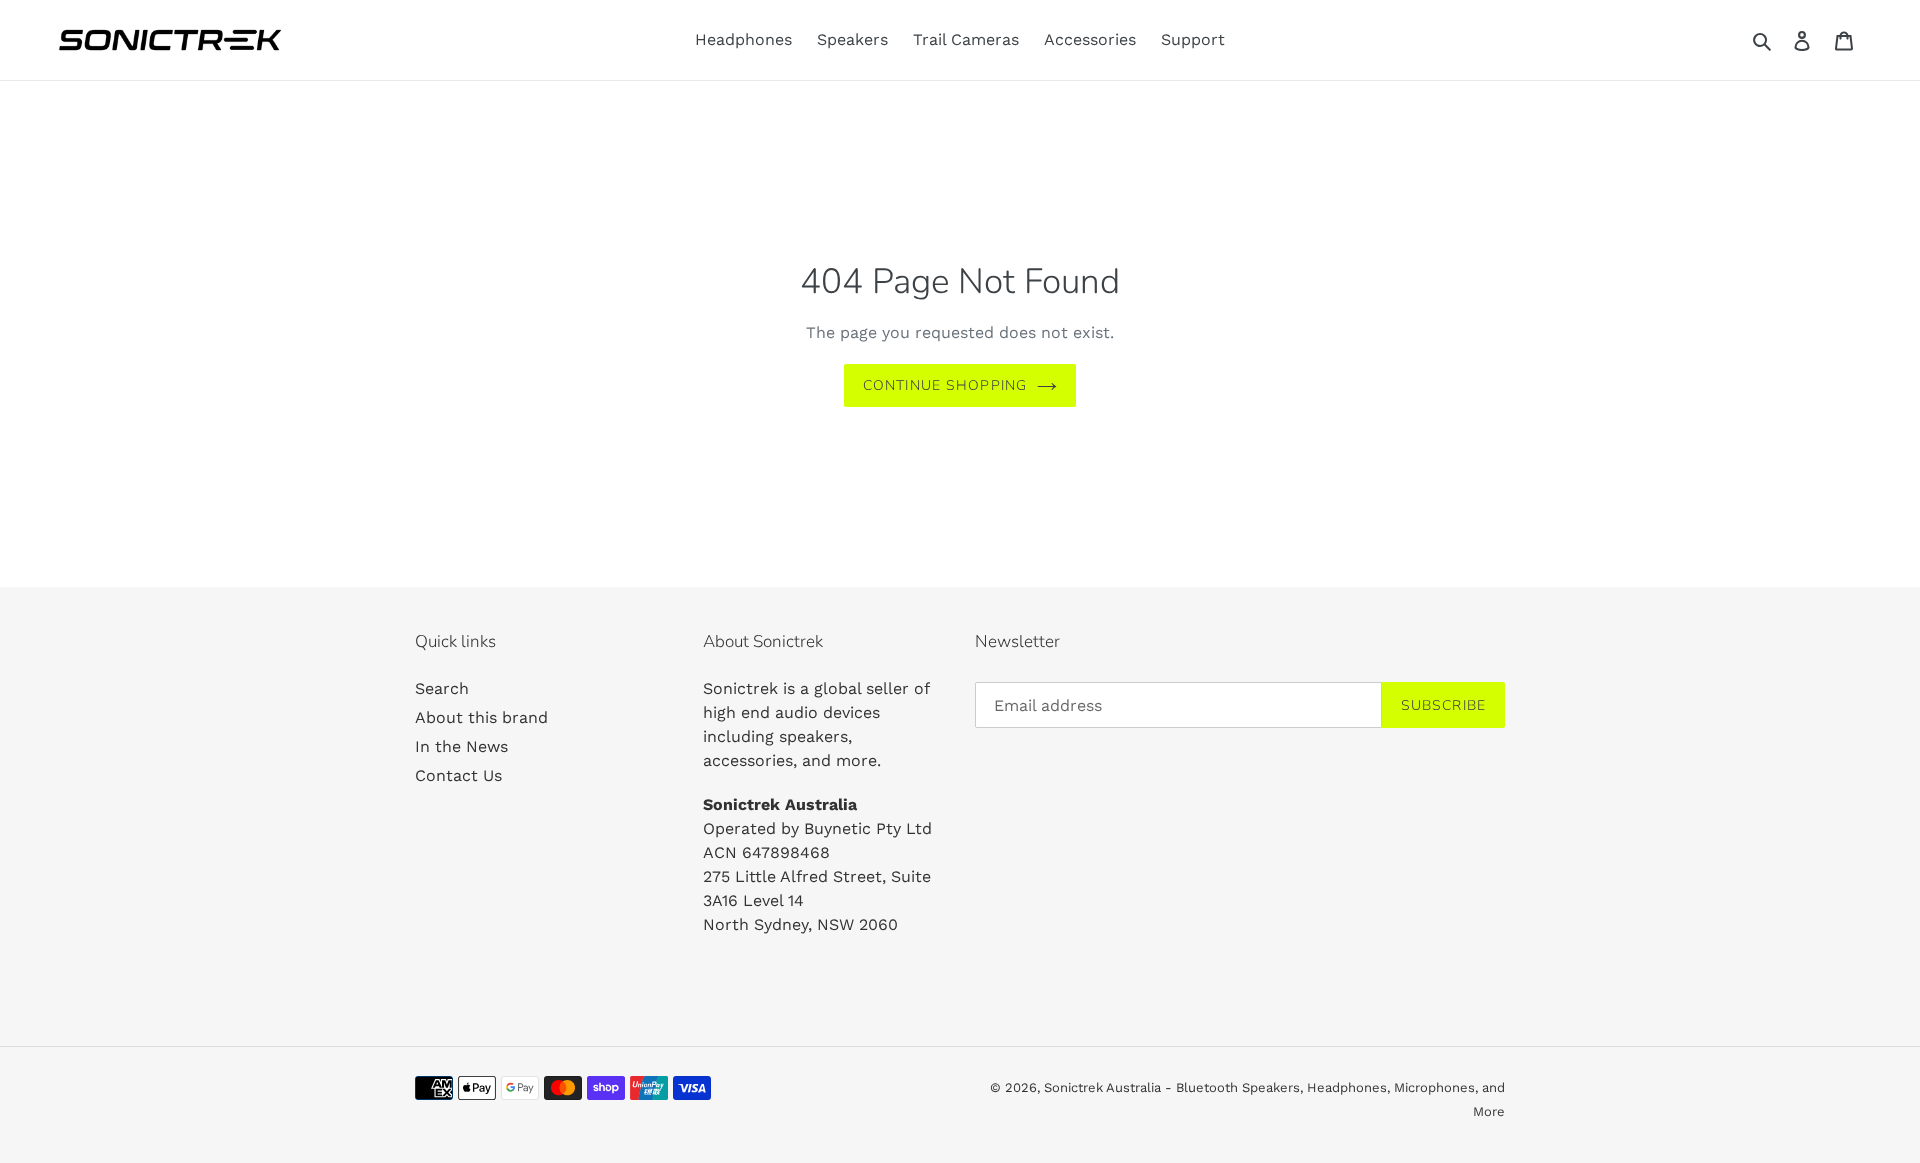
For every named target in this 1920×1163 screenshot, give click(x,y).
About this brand (481, 717)
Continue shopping (945, 385)
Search (442, 688)
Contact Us (458, 775)
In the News (461, 746)
